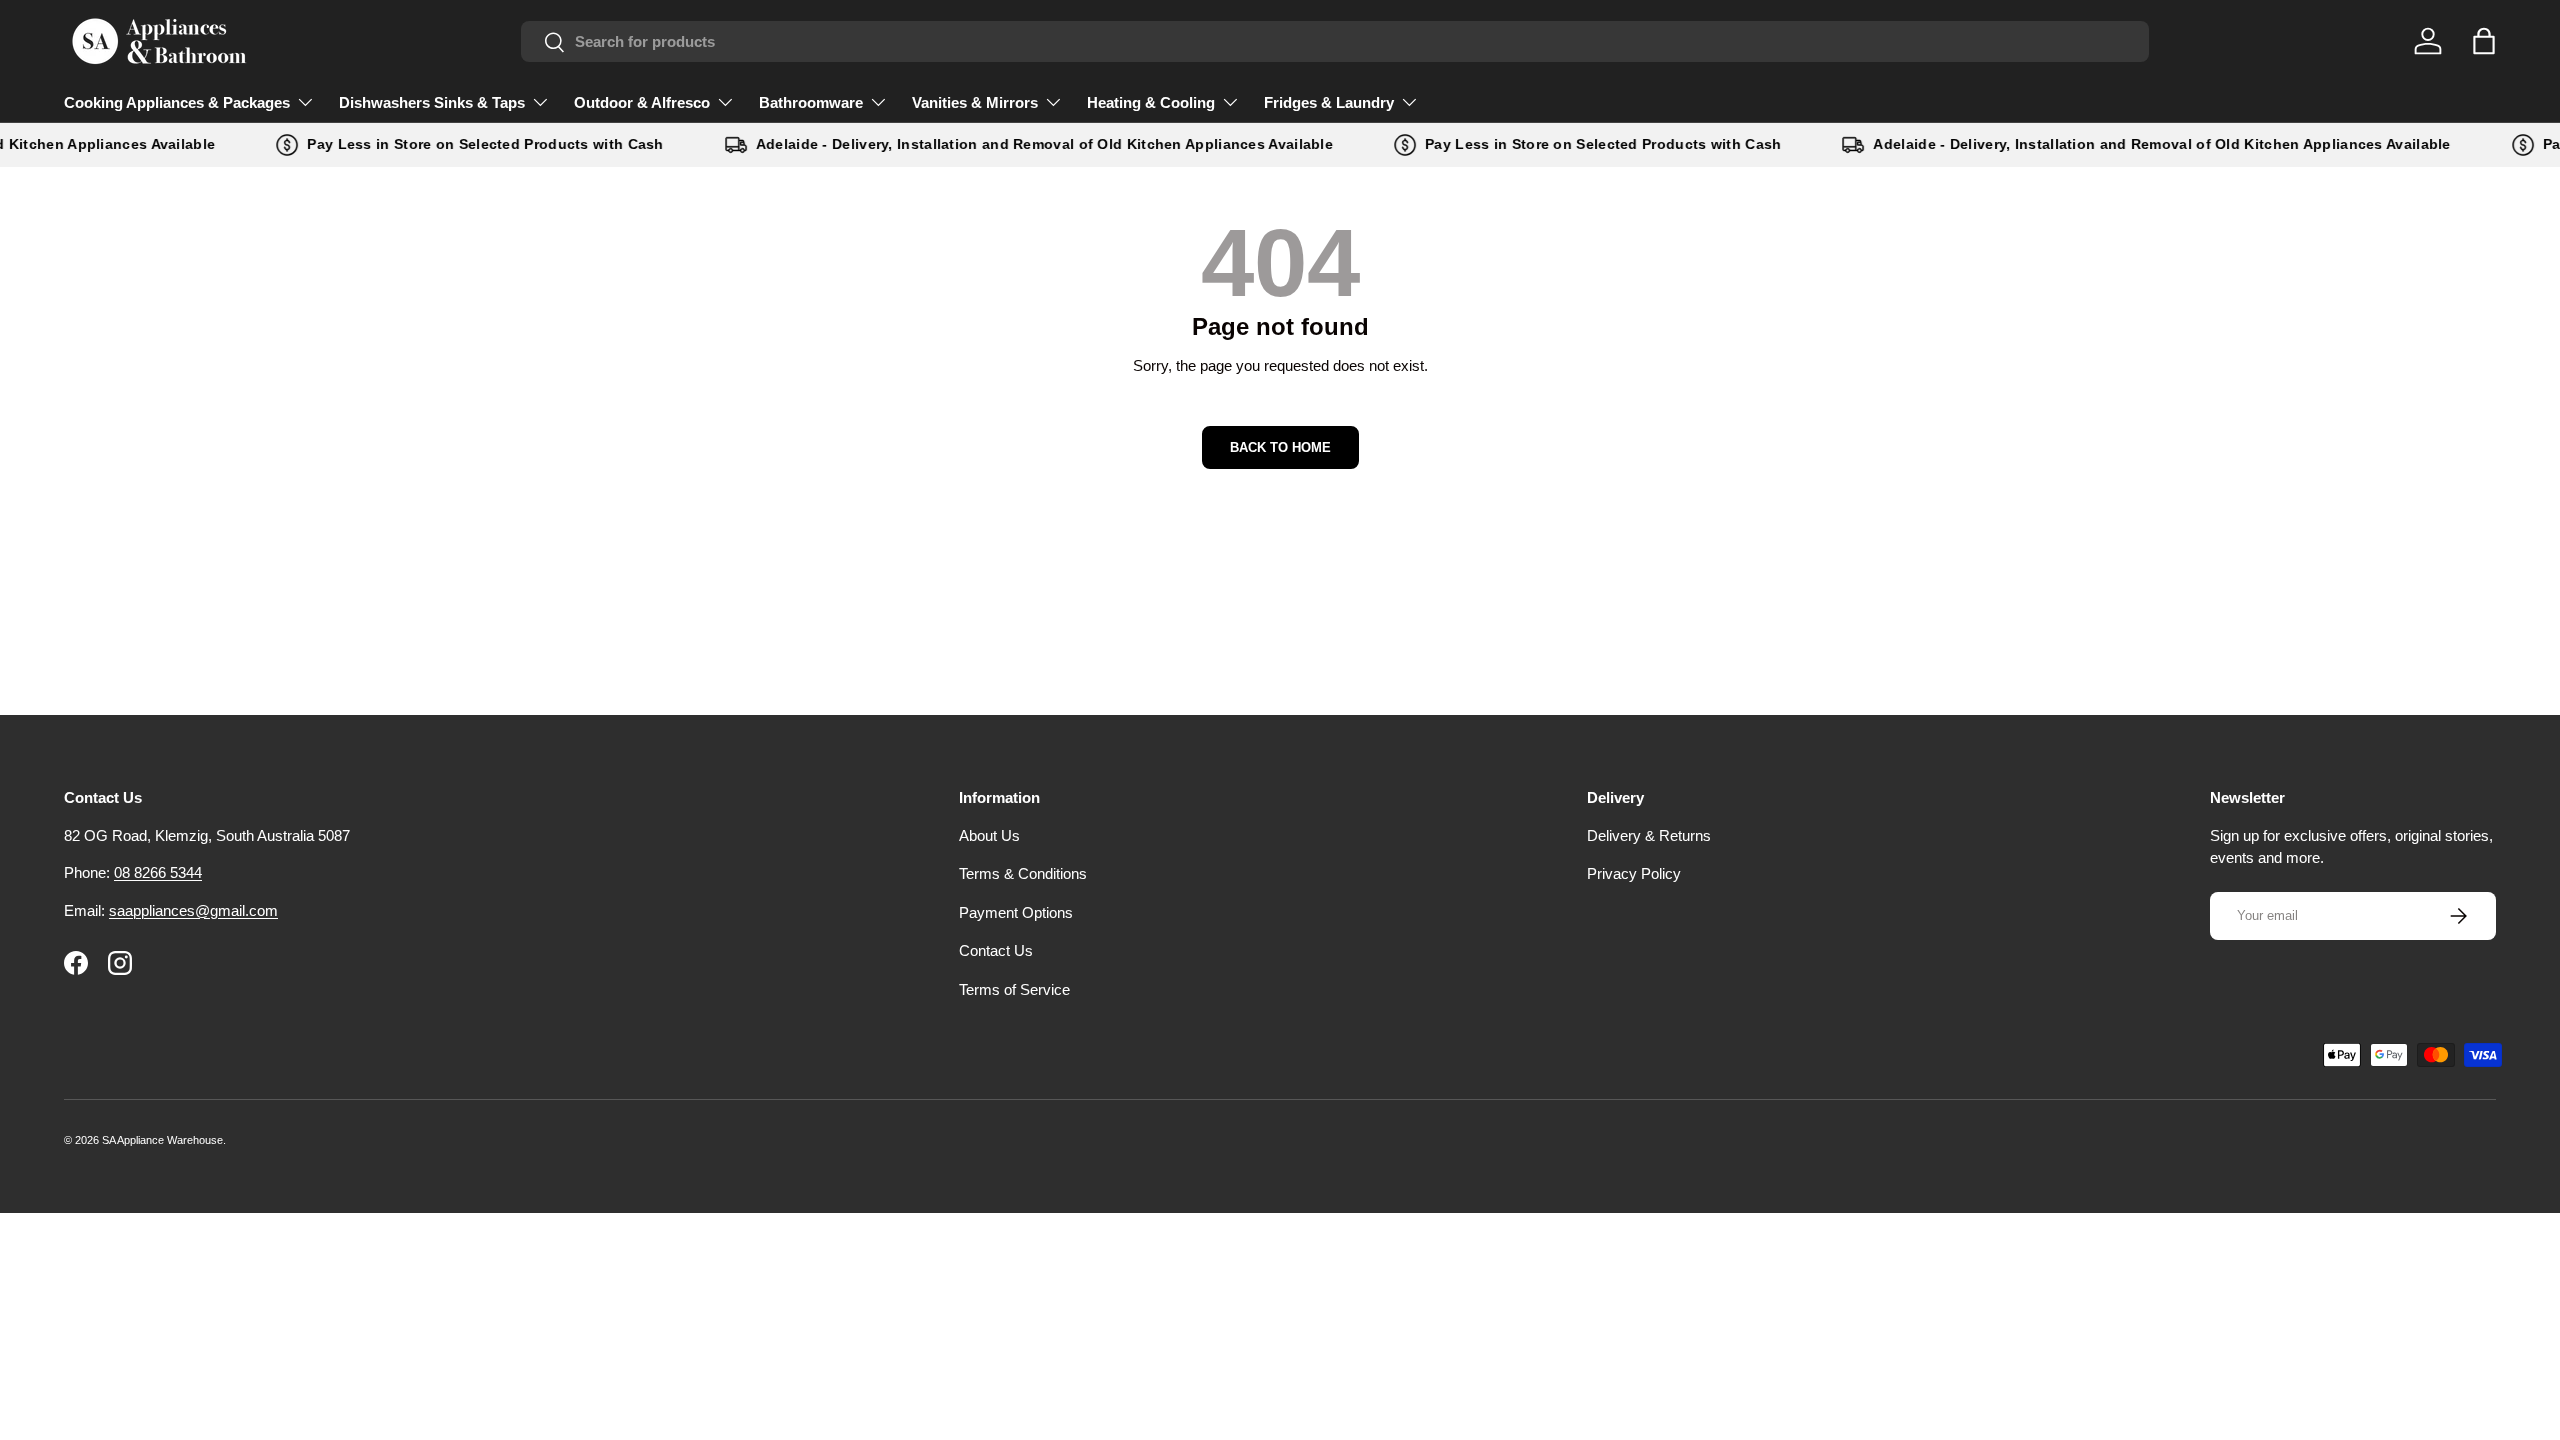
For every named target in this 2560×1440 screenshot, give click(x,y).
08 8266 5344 (158, 872)
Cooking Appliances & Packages (177, 102)
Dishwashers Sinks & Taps (432, 102)
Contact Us (996, 950)
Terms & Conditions (1023, 873)
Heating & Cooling (1151, 102)
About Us (989, 835)
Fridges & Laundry (1329, 102)
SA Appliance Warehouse (162, 1140)
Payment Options (1016, 912)
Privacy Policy (1634, 873)
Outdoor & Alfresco (642, 102)
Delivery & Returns (1649, 835)
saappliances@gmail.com (193, 910)
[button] (2484, 41)
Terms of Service (1014, 989)
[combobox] (1335, 41)
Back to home (1280, 447)
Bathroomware (811, 102)
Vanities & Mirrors (975, 102)
